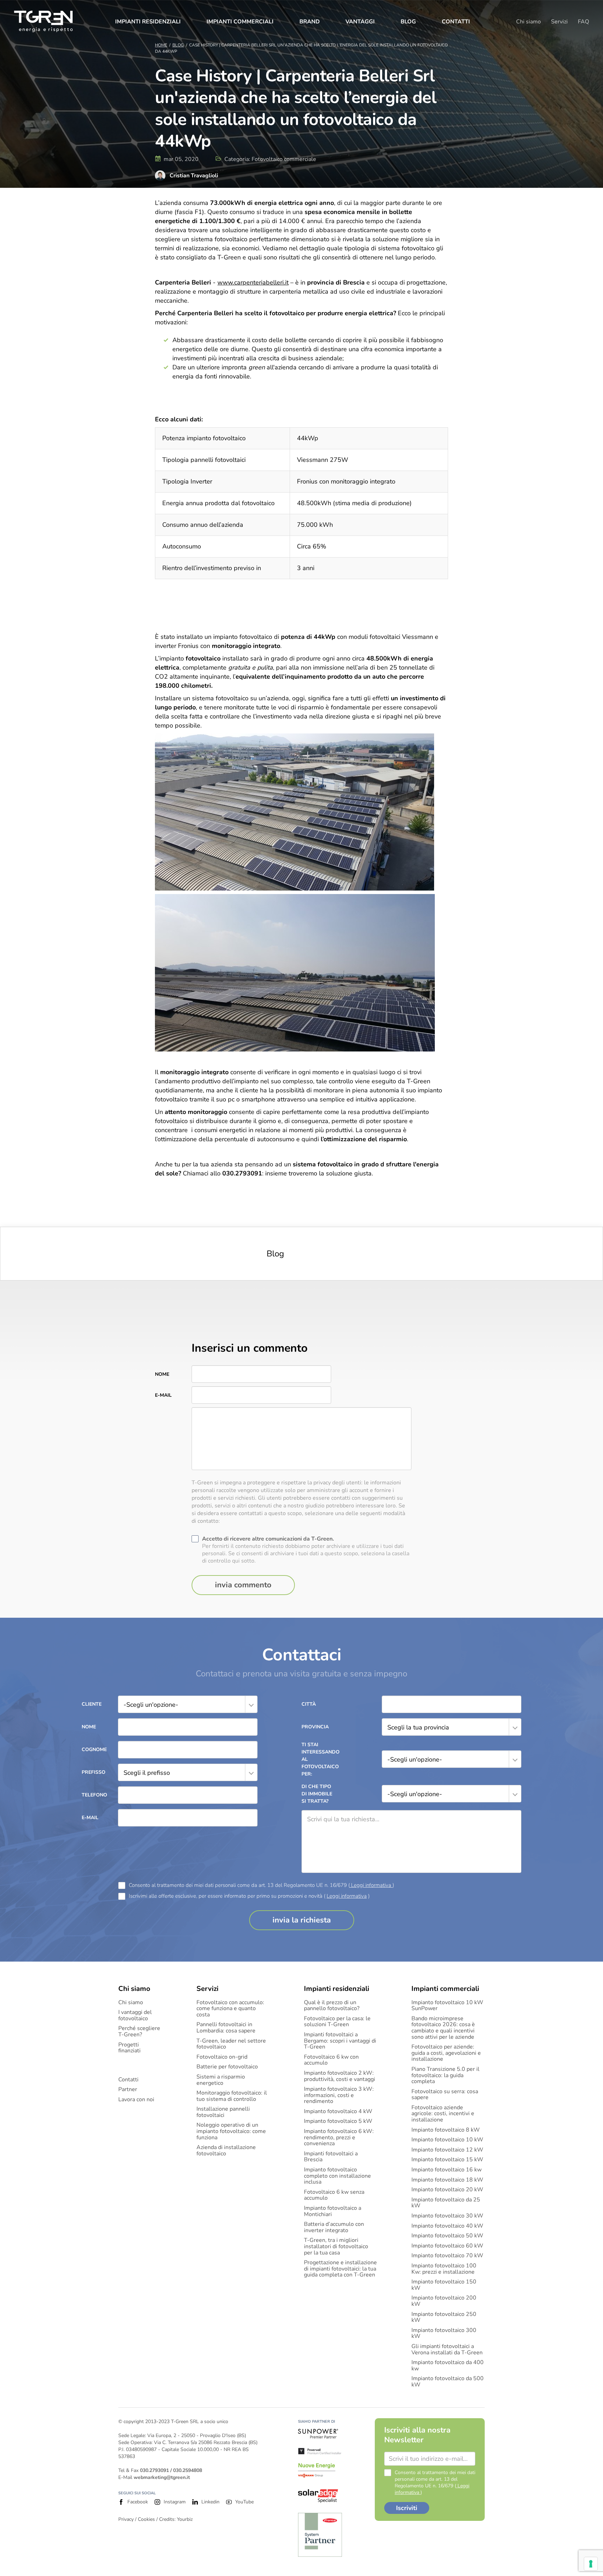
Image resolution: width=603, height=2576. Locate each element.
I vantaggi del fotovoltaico (135, 2016)
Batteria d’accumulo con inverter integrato (334, 2227)
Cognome (94, 1750)
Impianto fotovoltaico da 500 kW (448, 2382)
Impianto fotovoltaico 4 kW (338, 2112)
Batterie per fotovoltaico (227, 2067)
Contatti (456, 22)
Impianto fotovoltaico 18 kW (447, 2180)
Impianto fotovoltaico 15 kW (447, 2160)
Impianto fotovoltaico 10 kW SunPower (447, 2006)
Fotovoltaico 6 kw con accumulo (331, 2060)
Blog (408, 22)
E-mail (163, 1395)
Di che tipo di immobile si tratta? (317, 1794)
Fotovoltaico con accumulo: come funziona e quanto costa (230, 2009)
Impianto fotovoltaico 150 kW (444, 2285)
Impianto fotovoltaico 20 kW (447, 2190)
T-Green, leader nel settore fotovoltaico (231, 2044)
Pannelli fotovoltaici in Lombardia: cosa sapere (226, 2028)
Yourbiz (185, 2519)
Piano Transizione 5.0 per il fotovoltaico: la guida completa (445, 2076)
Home (161, 45)
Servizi (559, 22)
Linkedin (210, 2502)
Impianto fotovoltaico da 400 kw (448, 2366)
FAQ (583, 22)
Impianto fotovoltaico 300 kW (444, 2334)
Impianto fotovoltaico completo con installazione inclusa (337, 2176)
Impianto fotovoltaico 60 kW (447, 2246)
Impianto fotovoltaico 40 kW (447, 2226)
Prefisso (94, 1772)
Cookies (146, 2519)
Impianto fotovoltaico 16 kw (446, 2170)
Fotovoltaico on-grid (222, 2057)
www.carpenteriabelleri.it (253, 282)
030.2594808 (188, 2470)
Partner (128, 2090)
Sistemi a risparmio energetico (221, 2080)
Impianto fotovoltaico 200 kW (444, 2301)
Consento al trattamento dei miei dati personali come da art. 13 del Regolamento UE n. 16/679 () (261, 1885)
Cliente (92, 1704)
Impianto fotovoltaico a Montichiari (333, 2211)
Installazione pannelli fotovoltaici (223, 2112)
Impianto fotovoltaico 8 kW (446, 2130)
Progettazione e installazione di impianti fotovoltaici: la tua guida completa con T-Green (340, 2269)
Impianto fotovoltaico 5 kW (338, 2121)
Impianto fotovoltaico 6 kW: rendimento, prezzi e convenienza (339, 2138)
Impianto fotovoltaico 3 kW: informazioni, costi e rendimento (339, 2095)
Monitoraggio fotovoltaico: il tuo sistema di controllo (232, 2096)
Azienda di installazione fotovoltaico (226, 2151)
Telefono (94, 1795)
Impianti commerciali (240, 22)
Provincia (315, 1727)
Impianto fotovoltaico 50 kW (447, 2236)
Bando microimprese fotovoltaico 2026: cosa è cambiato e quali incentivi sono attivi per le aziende (443, 2028)
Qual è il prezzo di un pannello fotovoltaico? (332, 2006)
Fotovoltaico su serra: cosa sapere (445, 2095)
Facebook (138, 2502)
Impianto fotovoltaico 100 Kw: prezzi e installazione (444, 2269)
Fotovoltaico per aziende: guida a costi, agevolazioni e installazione (446, 2053)
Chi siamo (528, 22)
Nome (162, 1374)
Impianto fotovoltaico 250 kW (444, 2317)
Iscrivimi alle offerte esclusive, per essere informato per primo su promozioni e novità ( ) (249, 1896)
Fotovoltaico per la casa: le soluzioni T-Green (337, 2022)
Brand (310, 22)
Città (309, 1704)
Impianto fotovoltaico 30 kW (447, 2216)
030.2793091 (154, 2470)
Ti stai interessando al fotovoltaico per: (319, 1759)
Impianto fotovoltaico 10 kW (447, 2140)
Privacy (126, 2519)
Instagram (175, 2502)
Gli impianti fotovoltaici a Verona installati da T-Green (447, 2350)
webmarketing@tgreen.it (162, 2477)
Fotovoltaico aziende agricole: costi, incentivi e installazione (443, 2114)
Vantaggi (360, 22)
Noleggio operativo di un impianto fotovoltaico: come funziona (231, 2131)
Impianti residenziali (148, 22)
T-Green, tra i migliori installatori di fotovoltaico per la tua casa (336, 2247)
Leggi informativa (371, 1885)
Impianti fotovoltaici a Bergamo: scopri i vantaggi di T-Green (340, 2041)
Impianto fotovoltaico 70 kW (447, 2256)
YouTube (244, 2502)
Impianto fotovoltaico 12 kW (447, 2150)
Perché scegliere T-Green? (139, 2032)
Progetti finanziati (129, 2048)
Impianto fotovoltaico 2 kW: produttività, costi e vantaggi (340, 2076)
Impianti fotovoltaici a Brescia (331, 2157)
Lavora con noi (136, 2100)
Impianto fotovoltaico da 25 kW (446, 2203)
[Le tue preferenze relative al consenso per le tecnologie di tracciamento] (591, 2564)
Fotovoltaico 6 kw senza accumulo (334, 2195)
